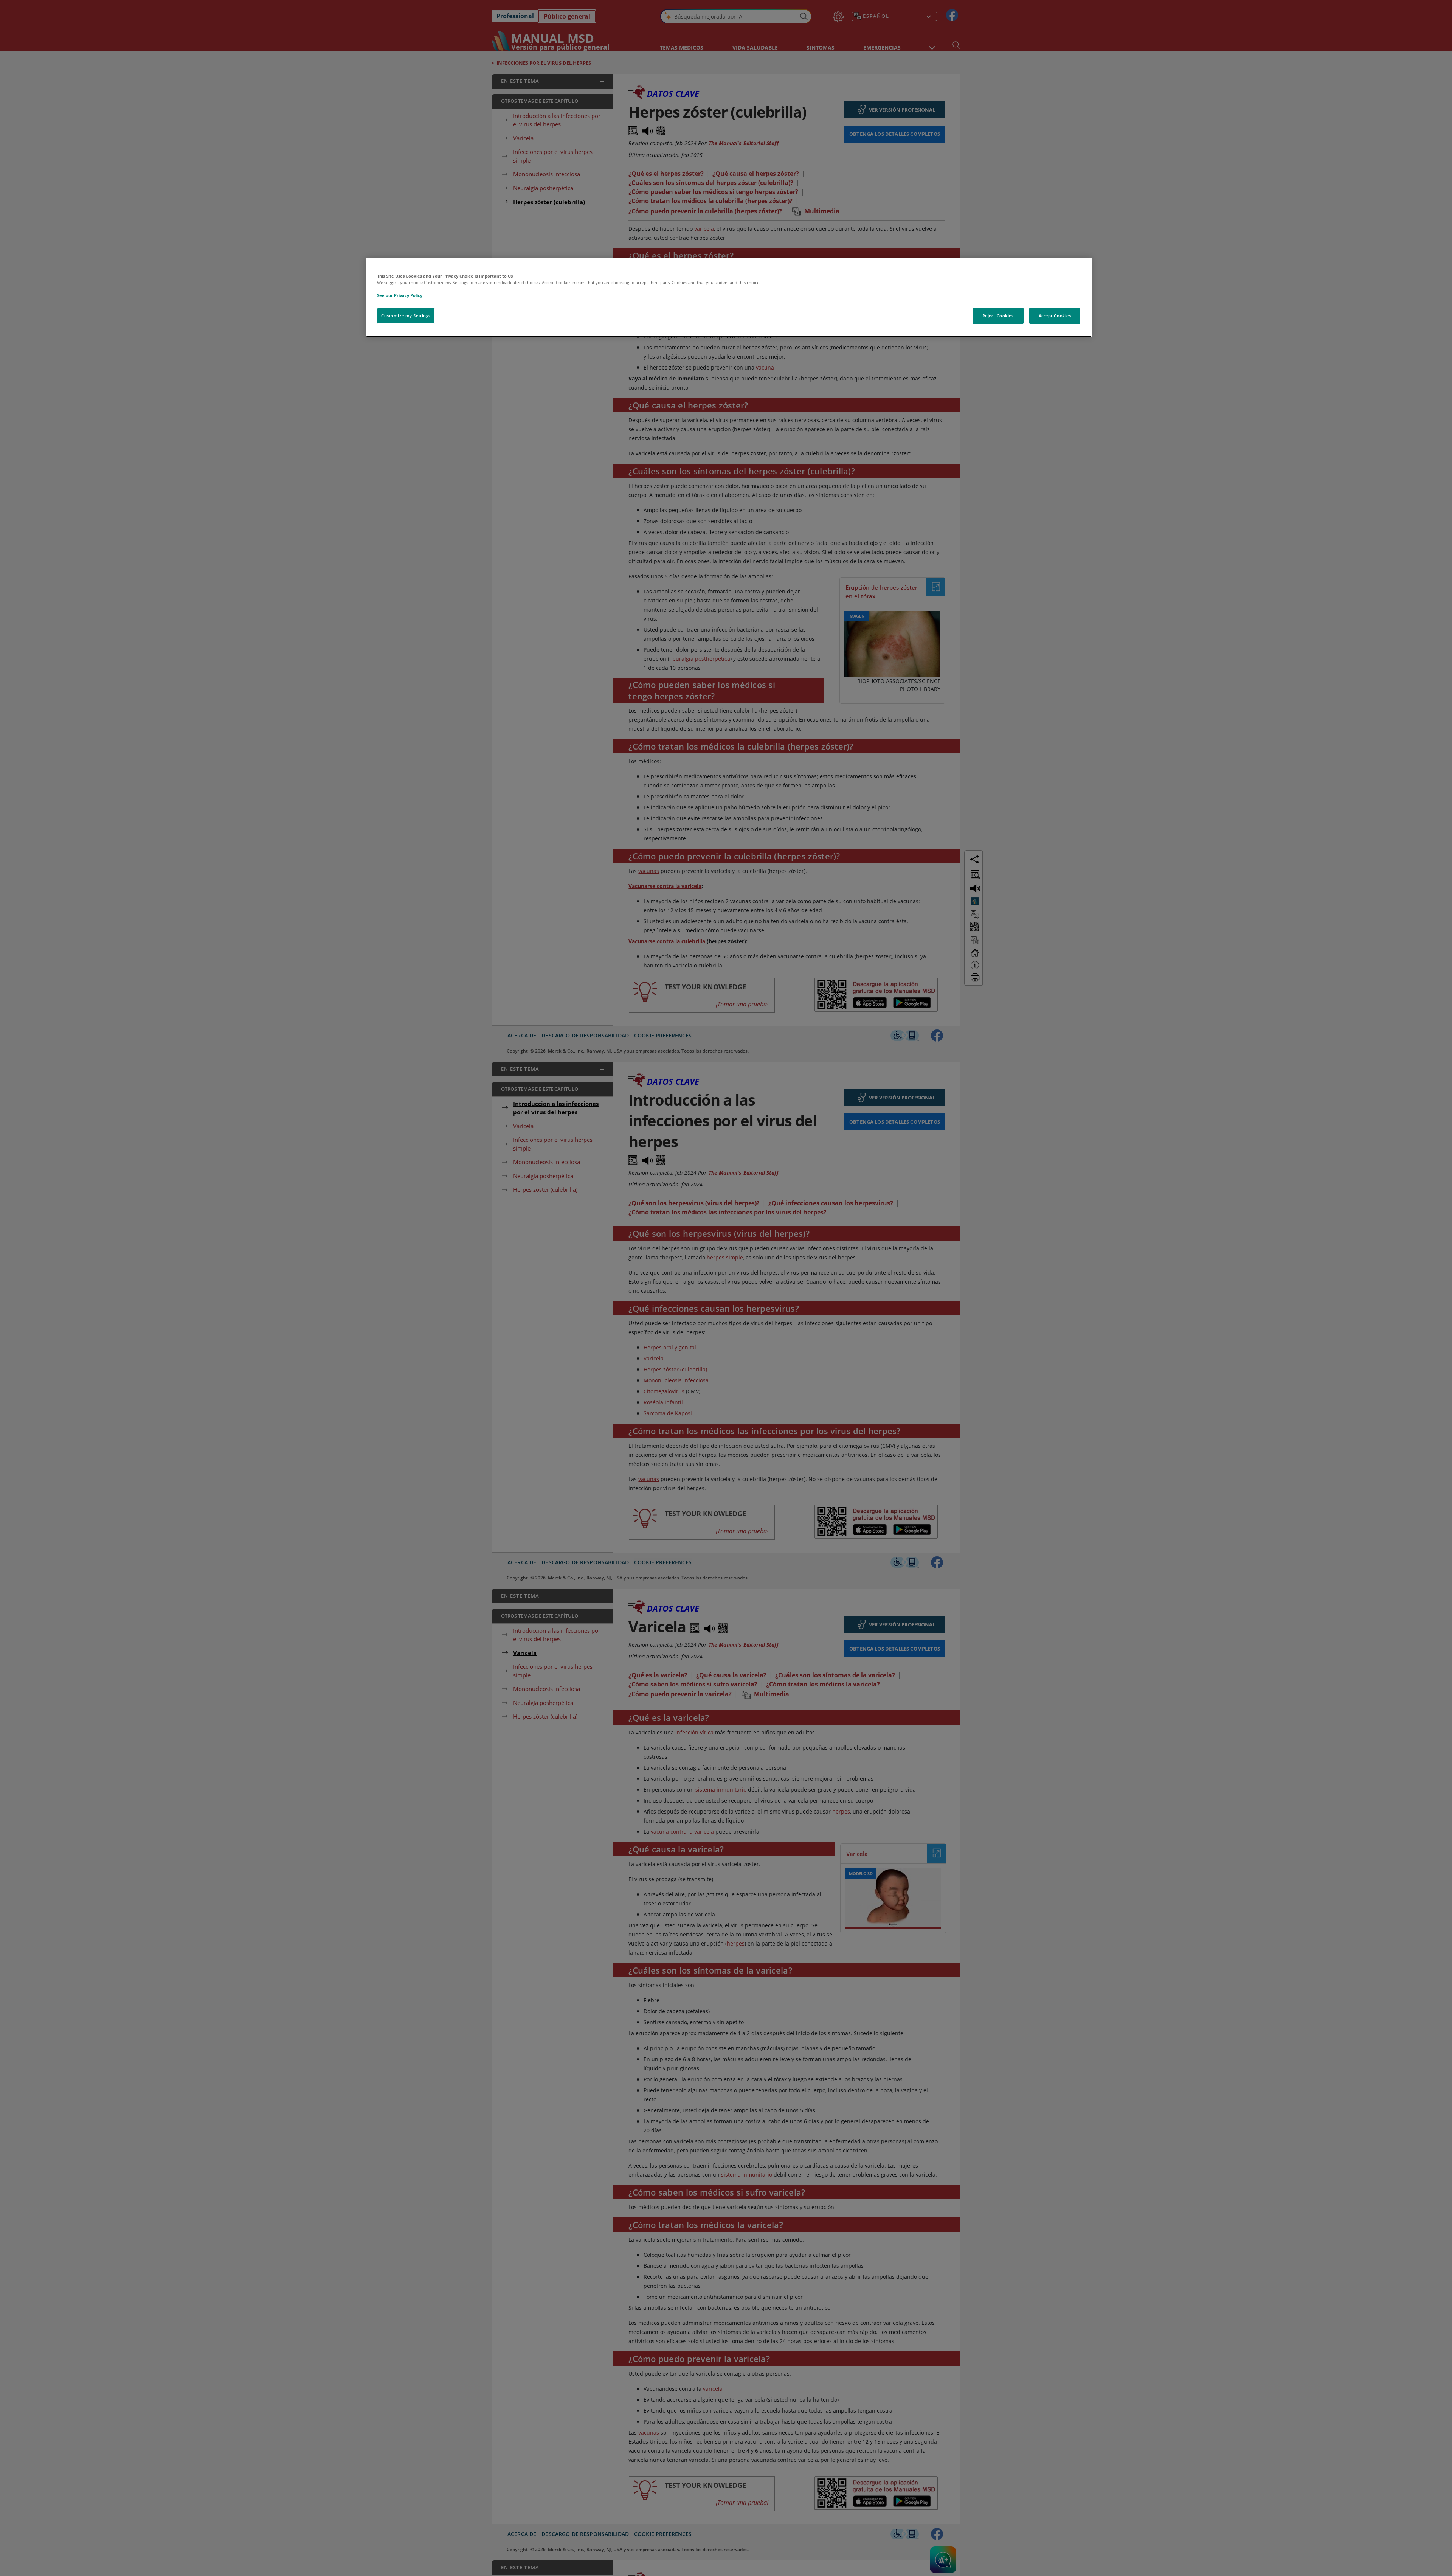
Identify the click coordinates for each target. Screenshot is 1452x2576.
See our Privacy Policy (400, 295)
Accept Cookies (1055, 316)
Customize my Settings (406, 316)
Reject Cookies (998, 316)
